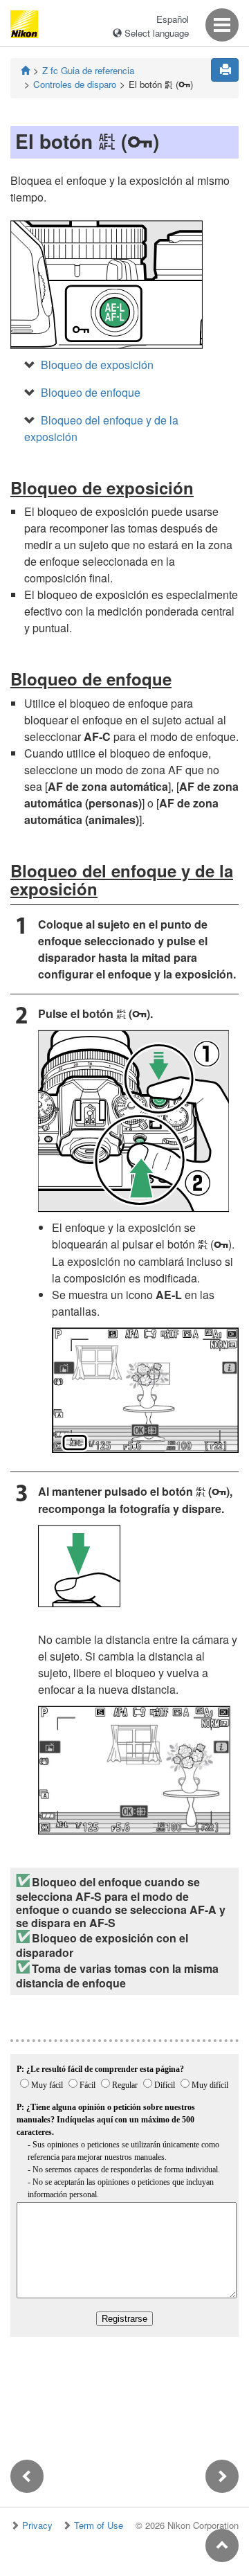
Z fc (88, 70)
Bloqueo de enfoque (91, 392)
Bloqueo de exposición (97, 365)
